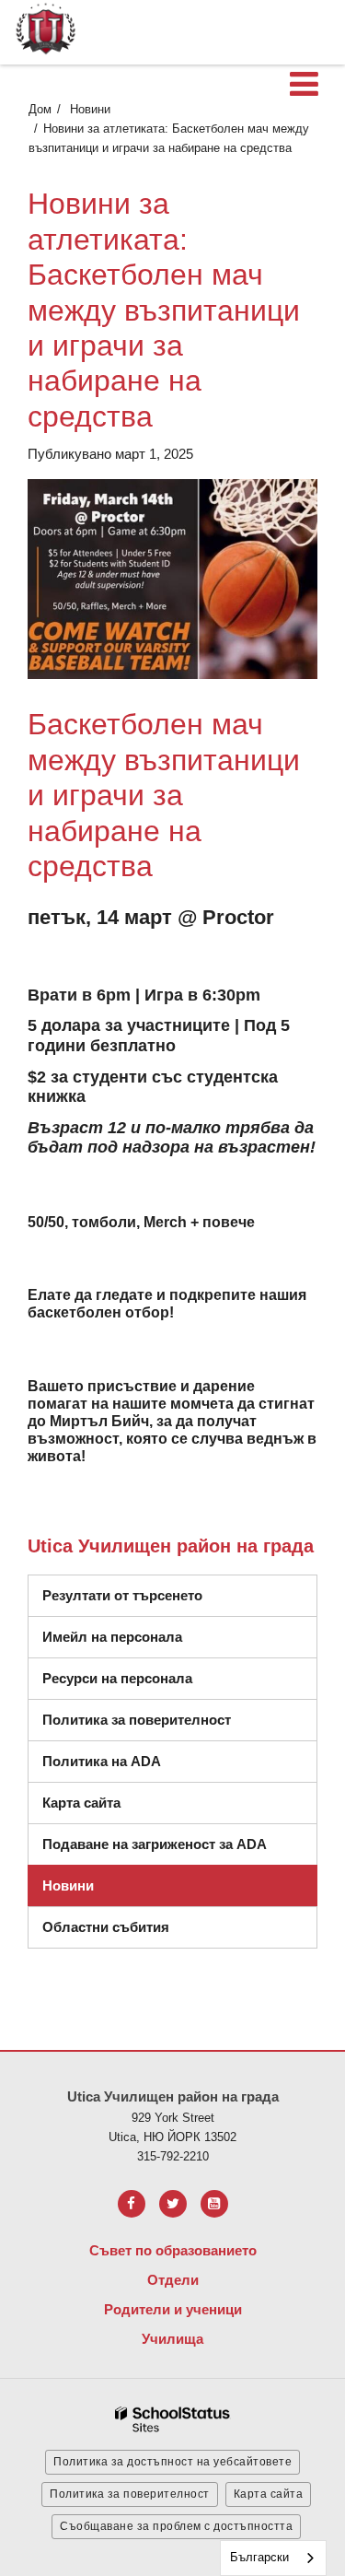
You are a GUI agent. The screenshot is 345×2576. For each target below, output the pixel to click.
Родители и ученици (173, 2309)
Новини (90, 109)
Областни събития (106, 1927)
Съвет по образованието (173, 2250)
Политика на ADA (102, 1761)
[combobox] (273, 2558)
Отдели (173, 2280)
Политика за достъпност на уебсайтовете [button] (172, 2462)
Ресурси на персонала (117, 1678)
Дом (40, 109)
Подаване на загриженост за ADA (155, 1844)
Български (259, 2557)
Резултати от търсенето (122, 1595)
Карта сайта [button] (269, 2494)
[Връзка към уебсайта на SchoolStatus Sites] (173, 2420)
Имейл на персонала (112, 1637)
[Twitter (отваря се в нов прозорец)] (173, 2204)
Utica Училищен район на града (171, 1546)
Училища (172, 2339)
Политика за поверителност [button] (130, 2494)
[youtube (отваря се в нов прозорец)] (214, 2204)
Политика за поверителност (137, 1720)
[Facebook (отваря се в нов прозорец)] (132, 2204)
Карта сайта (81, 1803)
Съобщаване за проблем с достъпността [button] (176, 2526)
